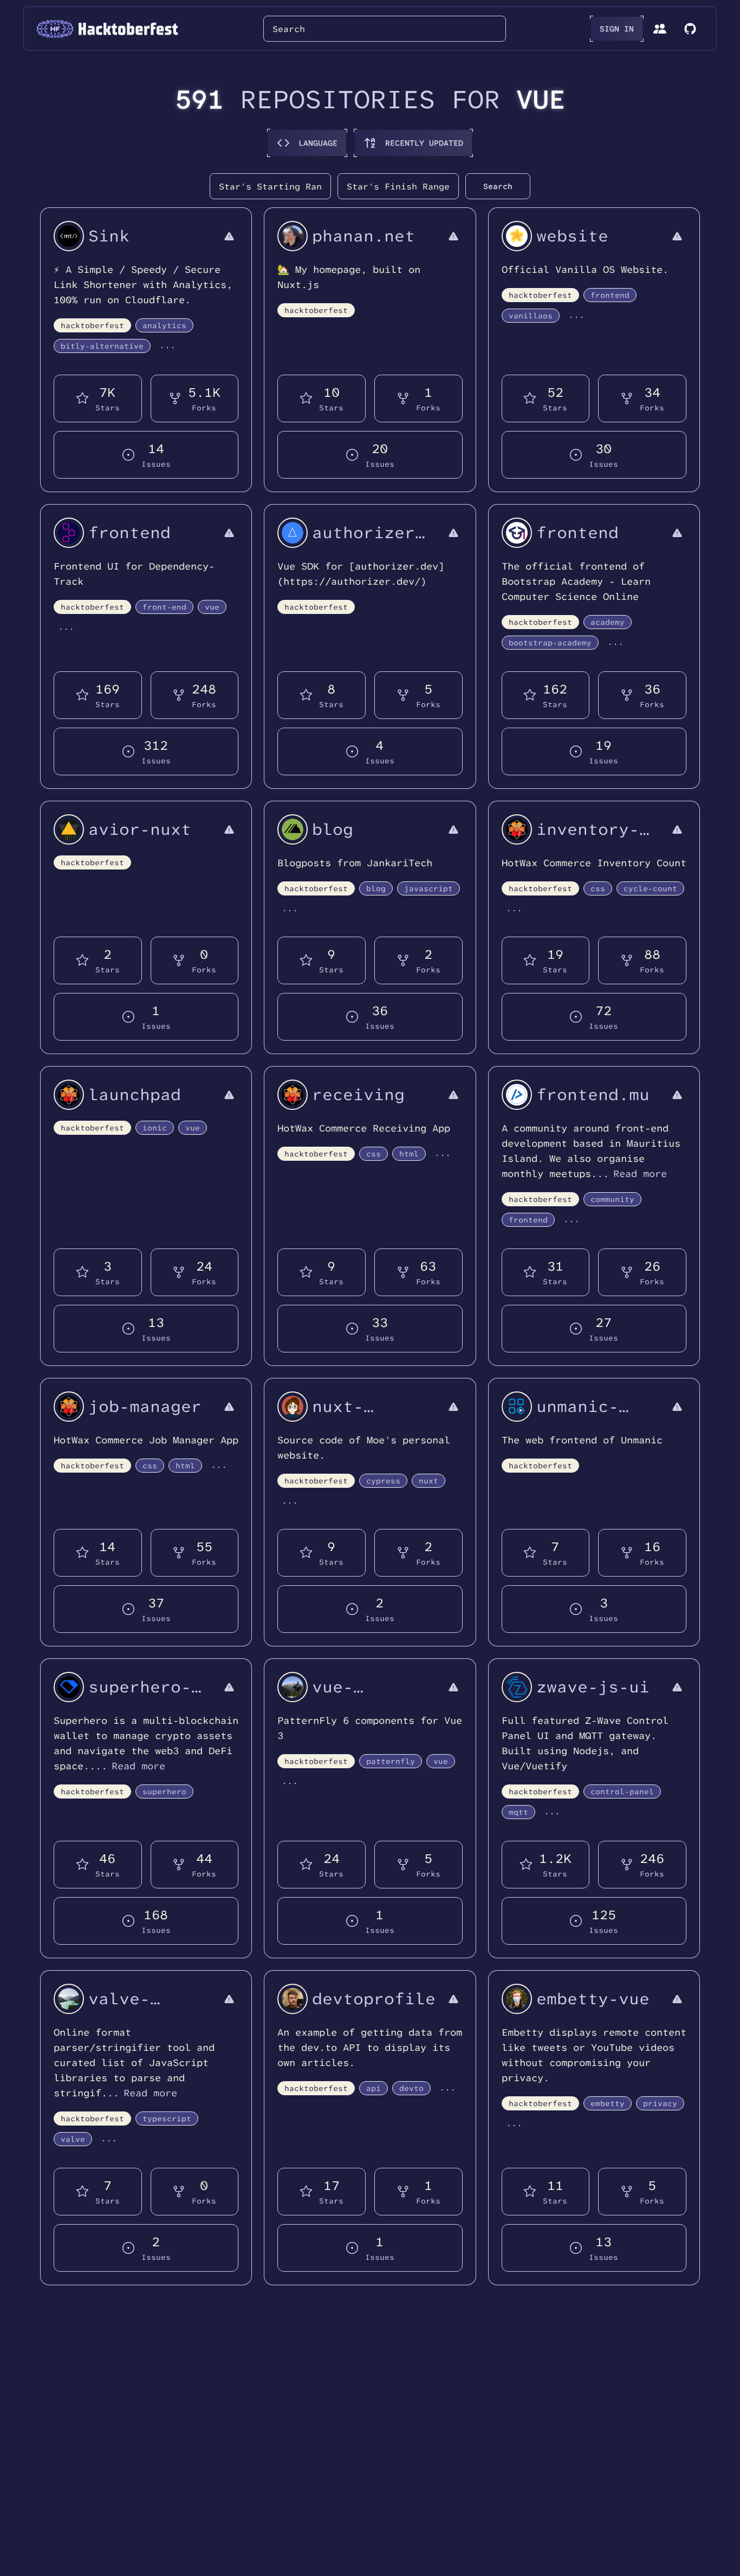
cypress (383, 1481)
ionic (155, 1128)
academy (608, 622)
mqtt (518, 1812)
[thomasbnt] (293, 1999)
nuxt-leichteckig (369, 1416)
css (598, 888)
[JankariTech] (293, 829)
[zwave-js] (517, 1687)
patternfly (391, 1761)
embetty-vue (593, 1999)
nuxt (429, 1481)
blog (333, 829)
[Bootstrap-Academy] (517, 533)
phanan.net (363, 236)
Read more (640, 1174)
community (612, 1199)
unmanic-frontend (577, 1416)
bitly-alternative (102, 346)
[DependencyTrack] (69, 533)
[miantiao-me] (69, 236)
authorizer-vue (369, 542)
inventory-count (588, 839)
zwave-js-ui (593, 1687)
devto (411, 2088)
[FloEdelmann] (517, 1999)
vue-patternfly (363, 1696)
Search (498, 186)
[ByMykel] (69, 1999)
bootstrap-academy (550, 643)
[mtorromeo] (293, 1687)
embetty (608, 2103)
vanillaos (531, 316)
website (572, 236)
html (409, 1154)
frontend (610, 295)
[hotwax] (517, 829)
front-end (164, 607)
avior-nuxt (140, 829)
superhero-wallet (140, 1696)
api (374, 2088)
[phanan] (293, 236)
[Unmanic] (517, 1407)
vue (212, 607)
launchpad (135, 1094)
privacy (660, 2103)
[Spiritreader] (69, 829)
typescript (167, 2119)
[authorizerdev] (293, 533)
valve (73, 2139)
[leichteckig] (293, 1407)
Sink (109, 236)
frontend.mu (593, 1094)
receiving (358, 1094)
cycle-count (650, 888)
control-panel (622, 1792)
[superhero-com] (69, 1687)
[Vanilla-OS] (517, 236)
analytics (164, 325)
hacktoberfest (92, 325)
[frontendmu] (517, 1095)
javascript (429, 888)
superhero (164, 1792)
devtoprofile (374, 1999)
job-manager (145, 1406)
